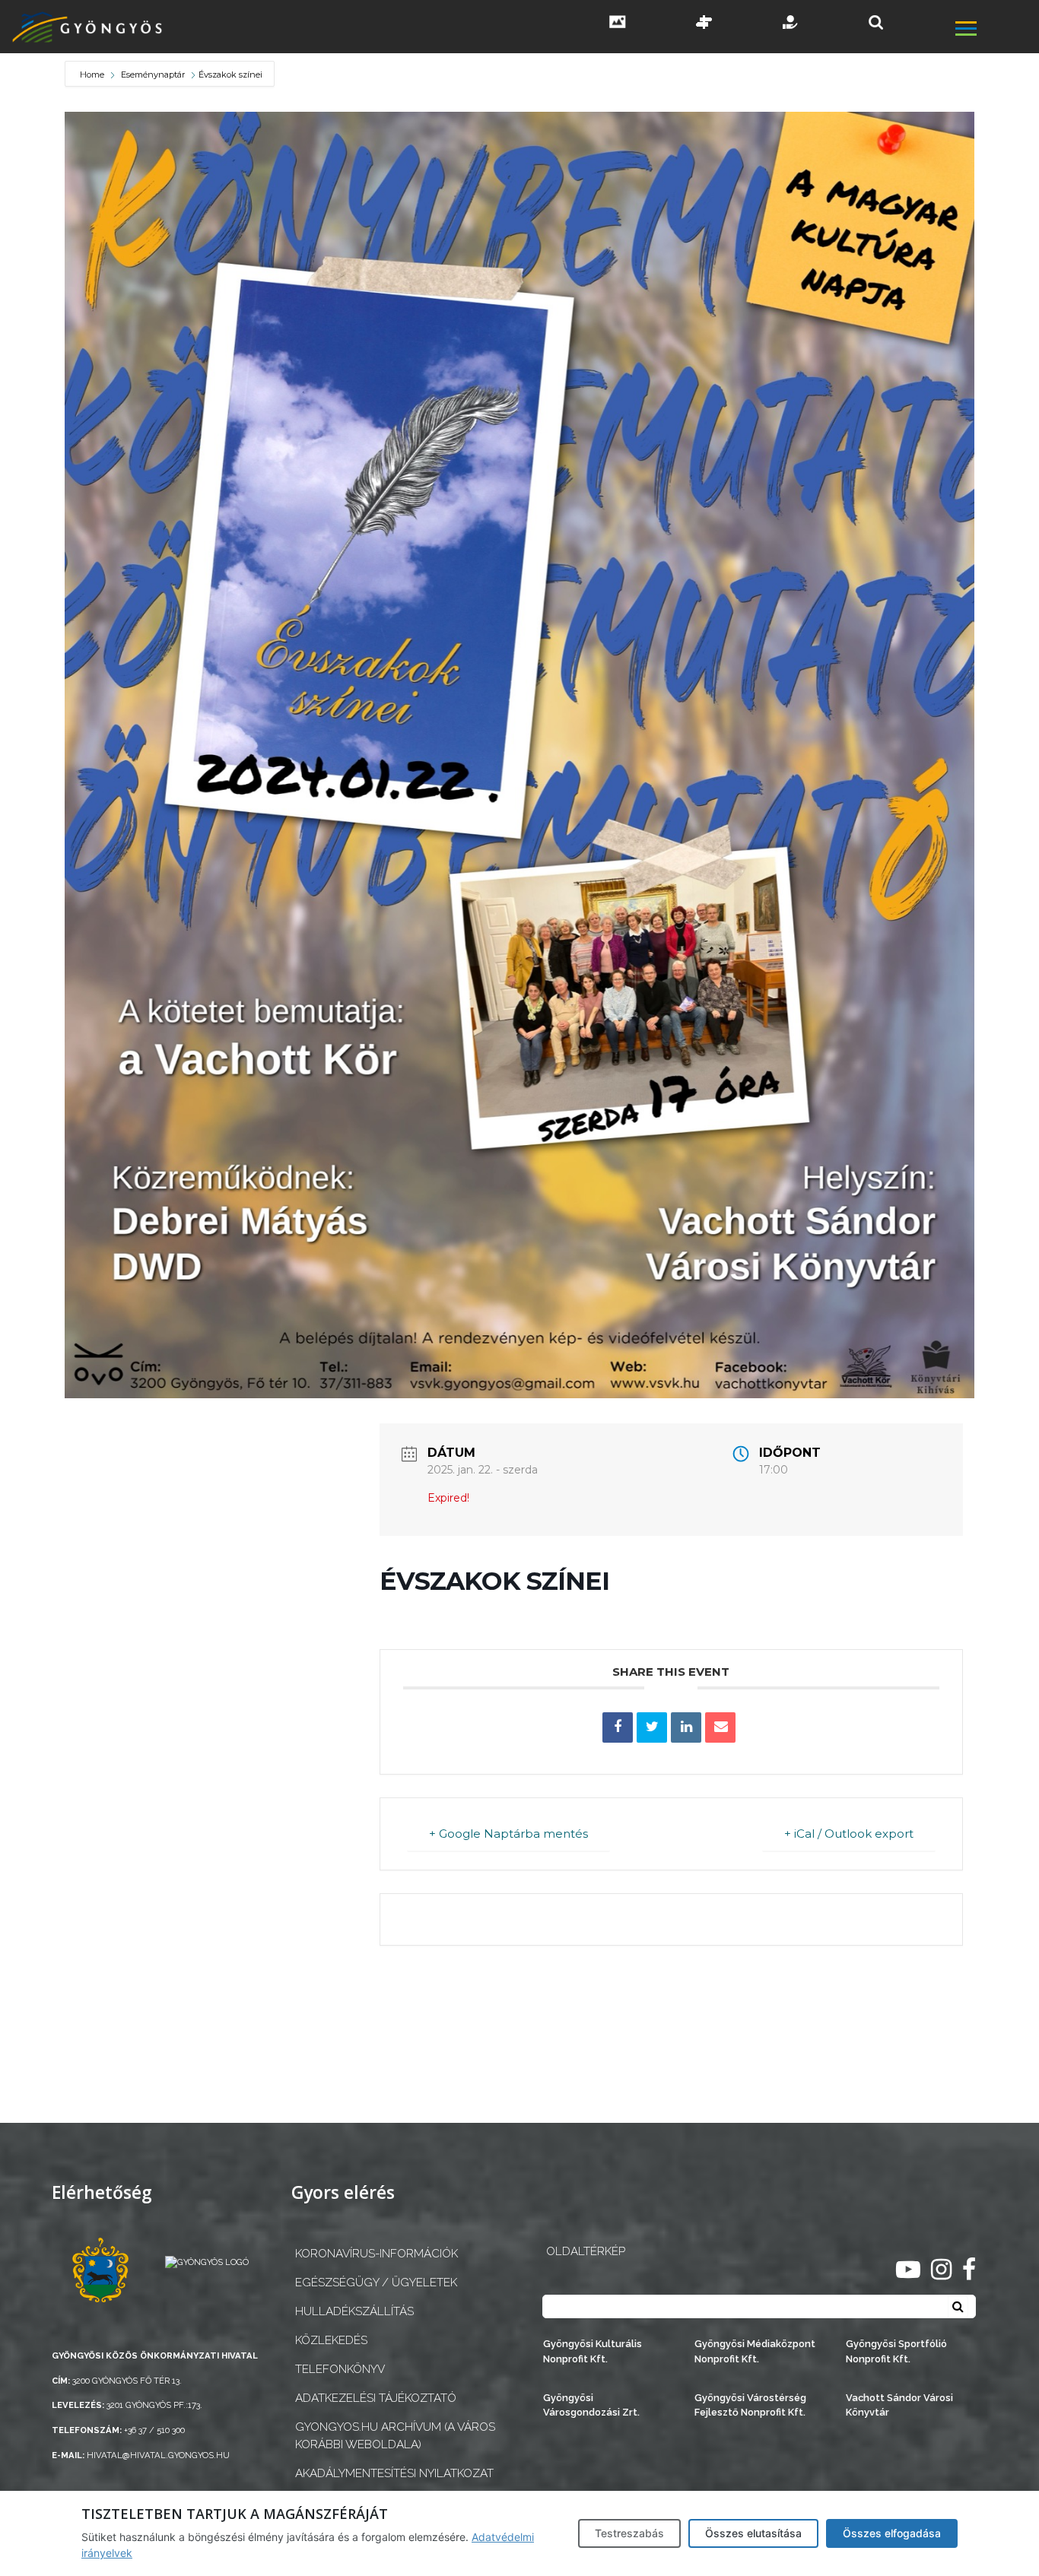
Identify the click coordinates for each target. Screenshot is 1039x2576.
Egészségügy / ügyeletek (376, 2283)
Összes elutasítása (753, 2533)
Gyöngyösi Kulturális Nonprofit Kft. (593, 2351)
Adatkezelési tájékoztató (376, 2398)
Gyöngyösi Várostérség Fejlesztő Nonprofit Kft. (750, 2405)
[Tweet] (652, 1727)
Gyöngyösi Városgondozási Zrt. (591, 2405)
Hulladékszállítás (354, 2311)
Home (93, 75)
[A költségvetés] (791, 24)
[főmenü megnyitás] (996, 31)
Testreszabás (629, 2533)
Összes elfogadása (892, 2533)
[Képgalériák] (618, 24)
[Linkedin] (686, 1727)
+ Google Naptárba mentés (508, 1834)
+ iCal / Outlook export (849, 1834)
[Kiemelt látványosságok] (704, 24)
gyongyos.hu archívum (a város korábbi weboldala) (395, 2436)
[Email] (720, 1727)
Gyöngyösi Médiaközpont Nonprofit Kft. (755, 2351)
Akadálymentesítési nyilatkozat (394, 2473)
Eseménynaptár (153, 75)
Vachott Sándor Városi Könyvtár (899, 2405)
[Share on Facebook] (618, 1727)
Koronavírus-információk (377, 2254)
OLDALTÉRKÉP (586, 2251)
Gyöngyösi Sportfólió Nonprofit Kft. (896, 2351)
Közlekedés (331, 2340)
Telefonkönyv (340, 2369)
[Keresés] (876, 22)
